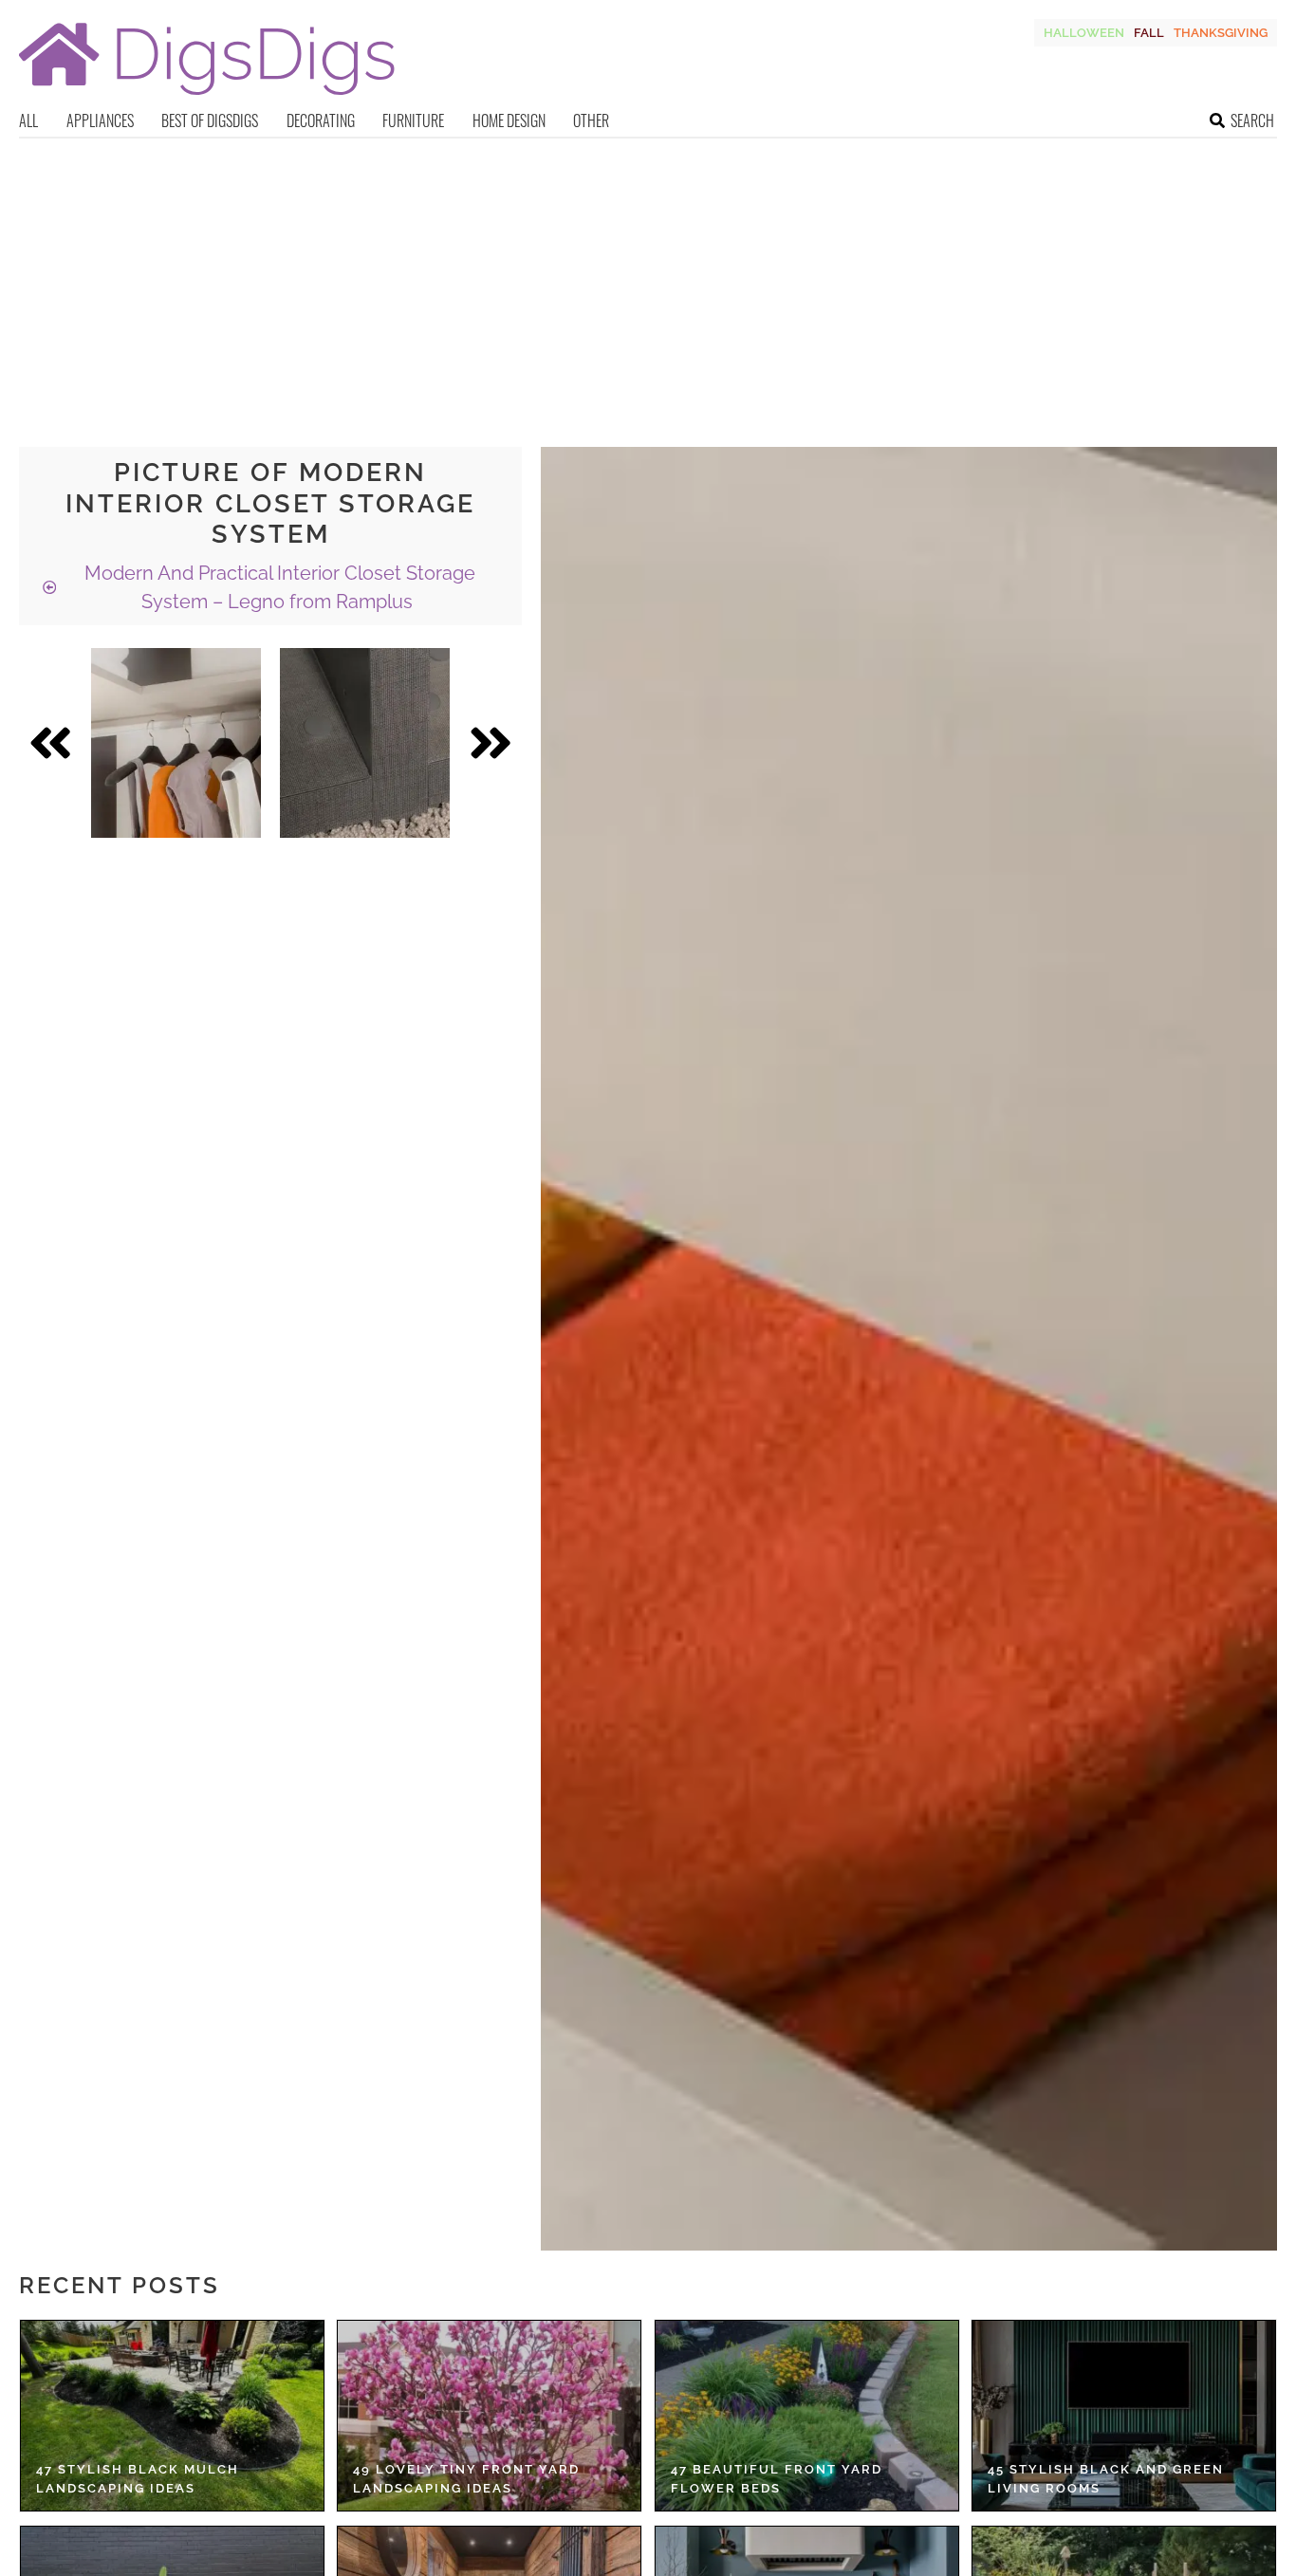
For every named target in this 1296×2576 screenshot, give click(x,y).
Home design (509, 120)
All (28, 120)
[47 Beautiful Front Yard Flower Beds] (807, 2416)
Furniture (413, 120)
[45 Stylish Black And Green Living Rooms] (1124, 2416)
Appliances (100, 120)
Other (591, 120)
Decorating (321, 120)
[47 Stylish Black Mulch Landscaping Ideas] (172, 2416)
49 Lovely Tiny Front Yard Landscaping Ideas (466, 2479)
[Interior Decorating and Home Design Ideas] (207, 97)
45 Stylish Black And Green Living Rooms (1106, 2479)
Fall (1149, 33)
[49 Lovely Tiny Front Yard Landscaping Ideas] (489, 2416)
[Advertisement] (648, 281)
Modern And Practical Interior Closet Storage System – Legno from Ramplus (278, 587)
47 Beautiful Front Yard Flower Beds (777, 2479)
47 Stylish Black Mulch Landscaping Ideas (138, 2479)
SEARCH (1252, 120)
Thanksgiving (1221, 33)
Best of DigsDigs (210, 120)
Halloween (1084, 33)
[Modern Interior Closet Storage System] (176, 743)
